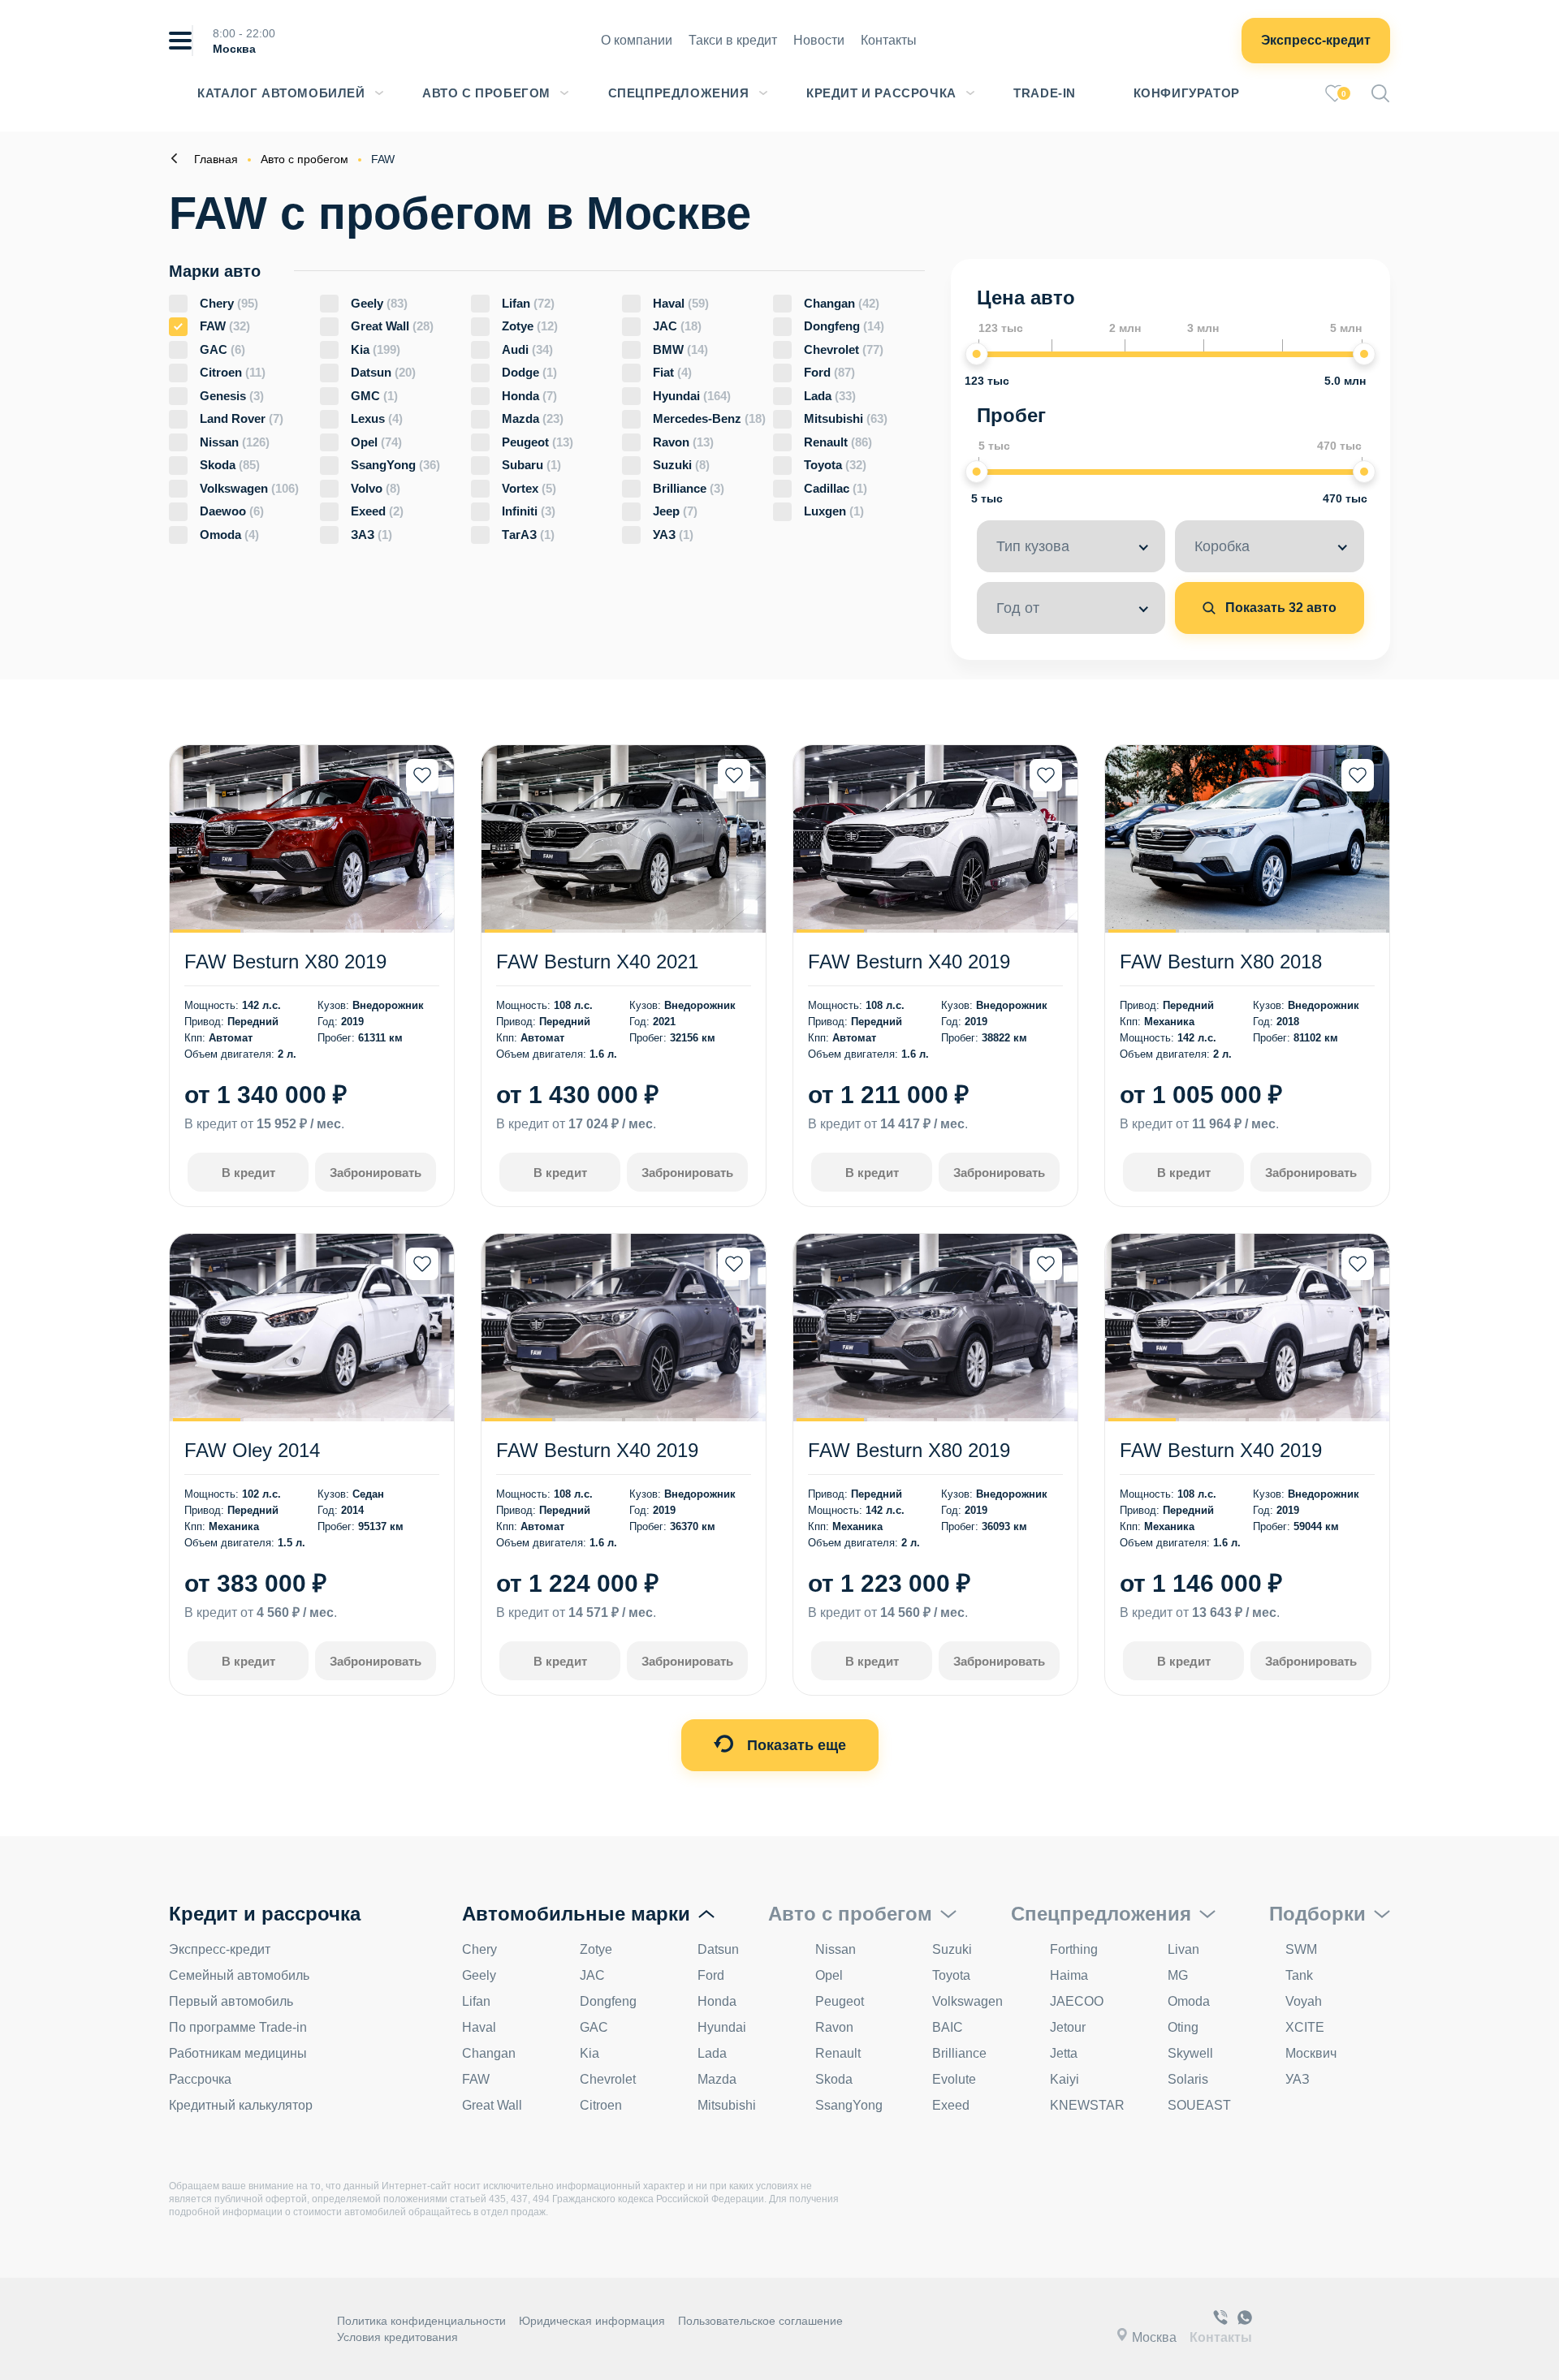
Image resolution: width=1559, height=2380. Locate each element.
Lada (830, 396)
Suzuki (681, 465)
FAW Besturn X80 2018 (1221, 961)
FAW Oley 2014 (252, 1450)
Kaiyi (1065, 2079)
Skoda (230, 465)
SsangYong (395, 465)
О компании (637, 40)
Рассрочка (200, 2079)
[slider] (977, 354)
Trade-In (1045, 93)
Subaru (531, 465)
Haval (681, 303)
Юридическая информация (592, 2321)
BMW (680, 349)
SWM (1301, 1949)
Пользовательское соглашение (760, 2321)
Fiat (672, 372)
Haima (1069, 1975)
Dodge (529, 372)
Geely (379, 303)
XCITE (1305, 2027)
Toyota (835, 465)
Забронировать (376, 1173)
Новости (819, 40)
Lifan (528, 303)
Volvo (376, 488)
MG (1178, 1975)
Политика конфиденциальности (421, 2321)
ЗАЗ (371, 535)
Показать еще (795, 1745)
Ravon (683, 442)
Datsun (383, 372)
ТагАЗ (528, 535)
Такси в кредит (733, 40)
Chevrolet (844, 349)
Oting (1183, 2027)
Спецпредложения (679, 93)
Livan (1183, 1949)
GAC (222, 349)
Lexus (377, 418)
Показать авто (1279, 608)
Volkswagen (249, 488)
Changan (842, 303)
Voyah (1304, 2001)
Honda (529, 396)
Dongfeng (844, 326)
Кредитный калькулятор (241, 2105)
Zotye (530, 326)
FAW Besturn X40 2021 (597, 961)
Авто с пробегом (486, 93)
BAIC (948, 2027)
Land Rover (242, 418)
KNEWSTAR (1087, 2105)
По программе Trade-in (238, 2027)
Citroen (233, 372)
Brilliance (689, 488)
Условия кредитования (397, 2337)
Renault (838, 442)
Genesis (232, 396)
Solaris (1188, 2079)
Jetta (1064, 2053)
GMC (374, 396)
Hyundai (692, 396)
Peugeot (538, 442)
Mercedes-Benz (709, 418)
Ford (829, 372)
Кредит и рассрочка (881, 93)
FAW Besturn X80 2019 (285, 961)
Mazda (533, 418)
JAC (677, 326)
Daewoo (232, 511)
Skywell (1190, 2053)
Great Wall (392, 326)
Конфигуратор (1187, 93)
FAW (225, 326)
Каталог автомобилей (281, 93)
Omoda (229, 535)
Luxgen (834, 511)
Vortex (529, 488)
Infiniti (529, 511)
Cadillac (836, 488)
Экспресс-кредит (1316, 40)
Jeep (675, 511)
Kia (376, 349)
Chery (229, 303)
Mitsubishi (846, 418)
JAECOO (1077, 2001)
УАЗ (673, 535)
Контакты (889, 40)
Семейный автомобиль (239, 1975)
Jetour (1068, 2027)
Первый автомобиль (231, 2001)
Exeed (377, 511)
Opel (376, 442)
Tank (1299, 1975)
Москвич (1311, 2053)
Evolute (954, 2079)
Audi (527, 349)
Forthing (1074, 1949)
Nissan (235, 442)
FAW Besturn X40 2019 (909, 961)
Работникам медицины (238, 2053)
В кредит (248, 1173)
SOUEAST (1199, 2105)
